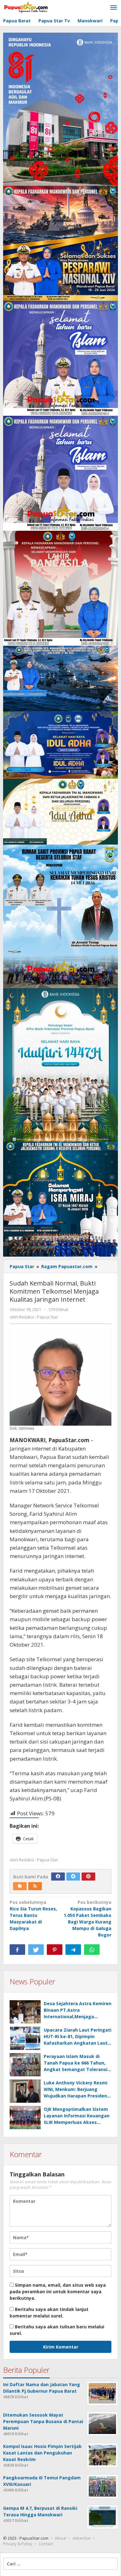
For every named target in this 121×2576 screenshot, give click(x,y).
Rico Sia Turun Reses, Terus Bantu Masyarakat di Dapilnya (33, 1915)
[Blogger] (20, 1886)
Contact (46, 2544)
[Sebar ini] (17, 1950)
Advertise (82, 2538)
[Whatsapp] (92, 1950)
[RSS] (35, 1886)
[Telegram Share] (73, 1950)
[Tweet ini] (36, 1950)
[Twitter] (73, 1877)
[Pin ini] (55, 1950)
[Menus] (114, 8)
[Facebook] (58, 1877)
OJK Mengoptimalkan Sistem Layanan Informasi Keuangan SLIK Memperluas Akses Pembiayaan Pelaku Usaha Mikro (77, 2122)
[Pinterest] (88, 1877)
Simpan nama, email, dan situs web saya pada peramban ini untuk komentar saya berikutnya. (58, 2292)
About (60, 2538)
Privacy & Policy (18, 2544)
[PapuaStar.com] (26, 8)
